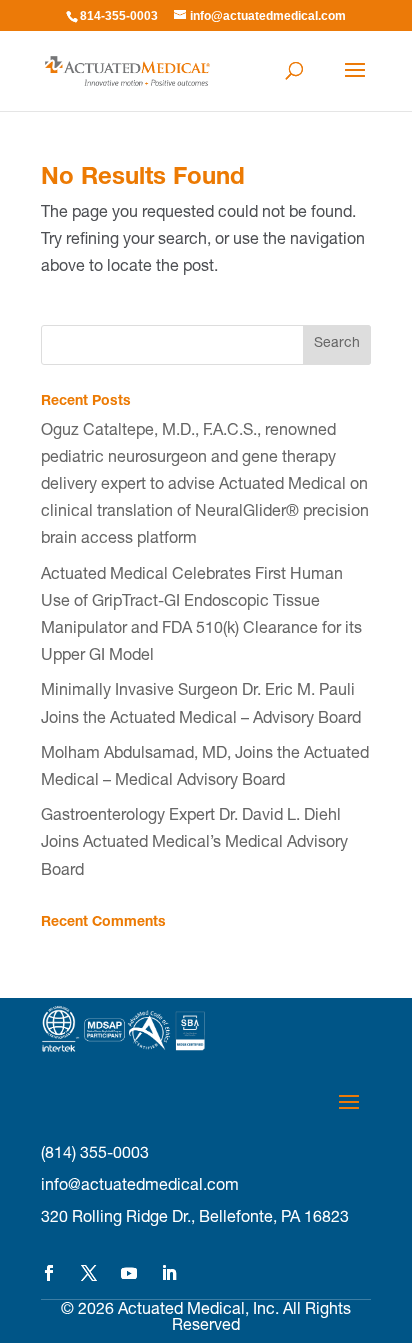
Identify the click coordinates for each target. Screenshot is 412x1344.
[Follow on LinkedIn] (169, 1273)
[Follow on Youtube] (129, 1273)
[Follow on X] (89, 1273)
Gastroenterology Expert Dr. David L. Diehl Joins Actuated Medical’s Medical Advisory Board (194, 844)
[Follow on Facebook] (49, 1273)
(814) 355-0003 (95, 1155)
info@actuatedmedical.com (140, 1187)
